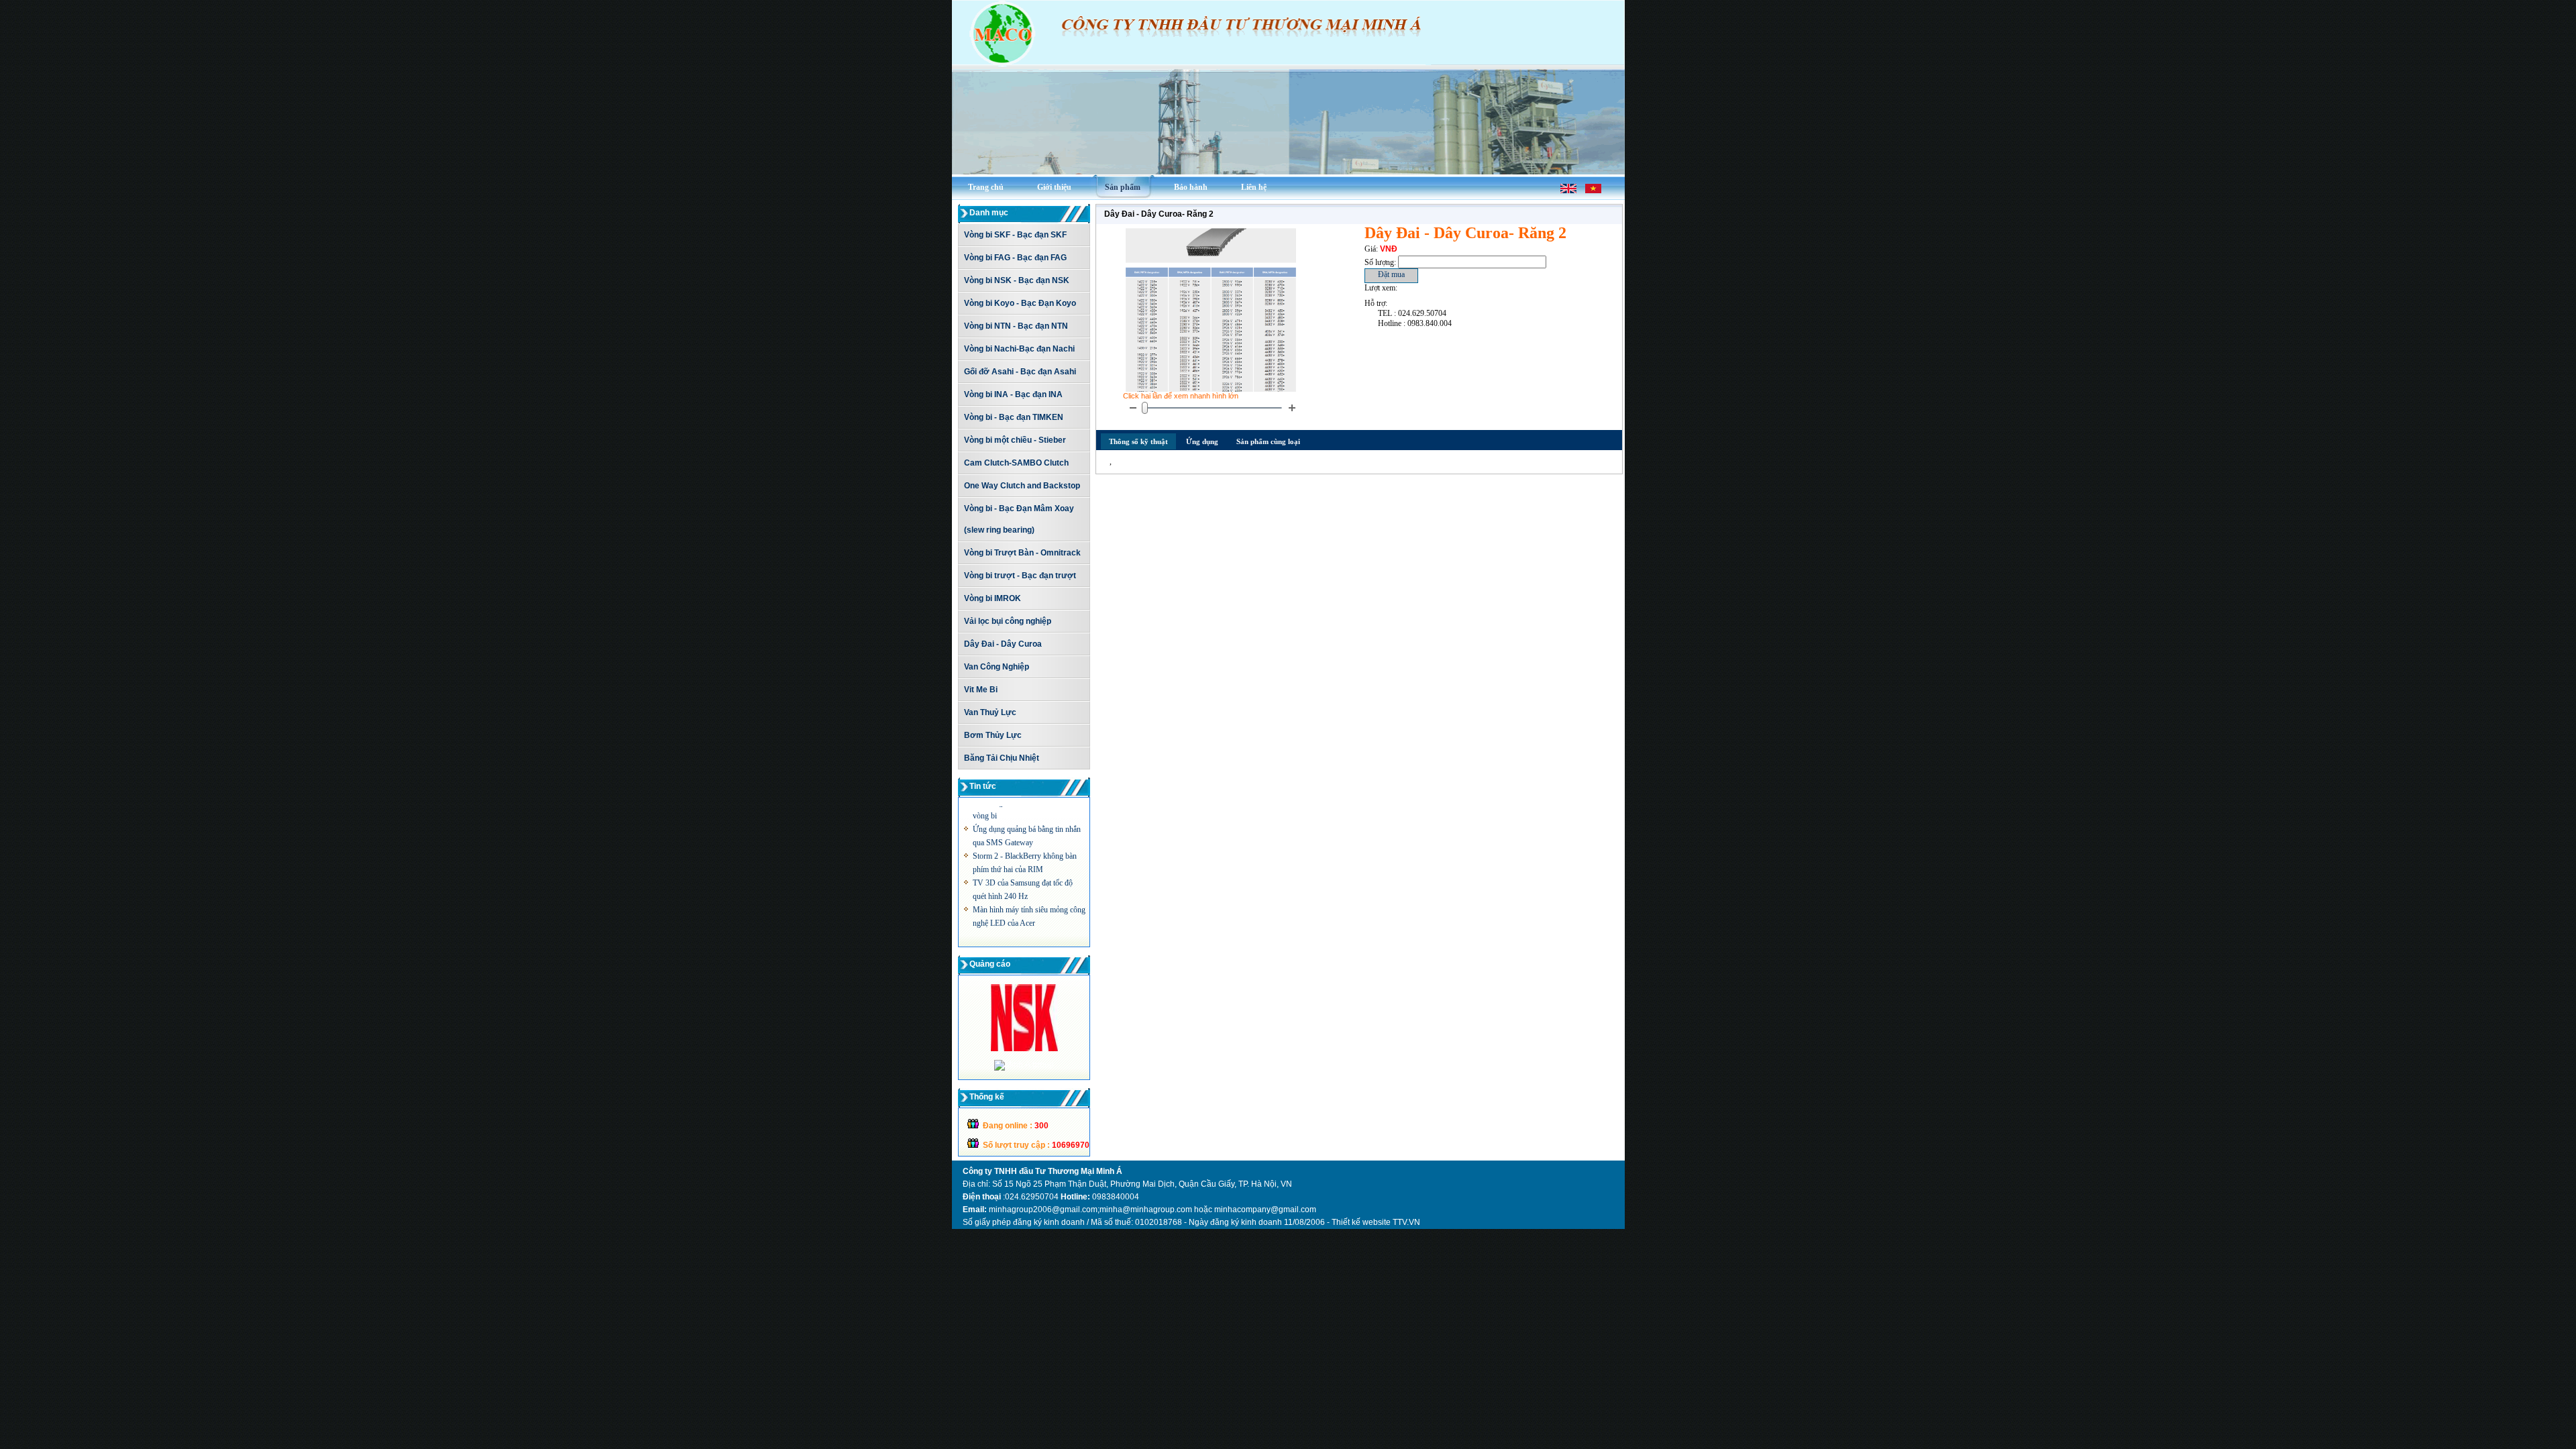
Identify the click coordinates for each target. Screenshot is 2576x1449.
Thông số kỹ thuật (1138, 441)
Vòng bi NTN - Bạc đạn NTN (1016, 326)
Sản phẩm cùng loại (1268, 441)
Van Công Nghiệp (997, 667)
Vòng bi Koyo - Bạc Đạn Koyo (1020, 303)
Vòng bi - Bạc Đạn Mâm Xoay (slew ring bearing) (1019, 519)
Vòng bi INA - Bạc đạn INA (1013, 394)
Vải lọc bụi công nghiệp (1008, 621)
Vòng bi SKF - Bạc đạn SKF (1015, 235)
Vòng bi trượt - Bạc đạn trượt (1020, 576)
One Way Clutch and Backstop (1022, 486)
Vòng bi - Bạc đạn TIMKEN (1014, 417)
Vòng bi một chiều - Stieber (1015, 440)
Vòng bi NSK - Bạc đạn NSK (1017, 280)
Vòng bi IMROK (992, 598)
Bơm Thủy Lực (993, 735)
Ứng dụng (1202, 441)
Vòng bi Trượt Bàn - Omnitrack (1022, 553)
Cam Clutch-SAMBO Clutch (1016, 463)
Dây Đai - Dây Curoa (1003, 644)
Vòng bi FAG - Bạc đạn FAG (1015, 258)
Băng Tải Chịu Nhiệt (1002, 758)
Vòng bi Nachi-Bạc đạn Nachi (1019, 349)
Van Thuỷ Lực (990, 712)
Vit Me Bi (981, 690)
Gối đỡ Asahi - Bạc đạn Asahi (1020, 372)
